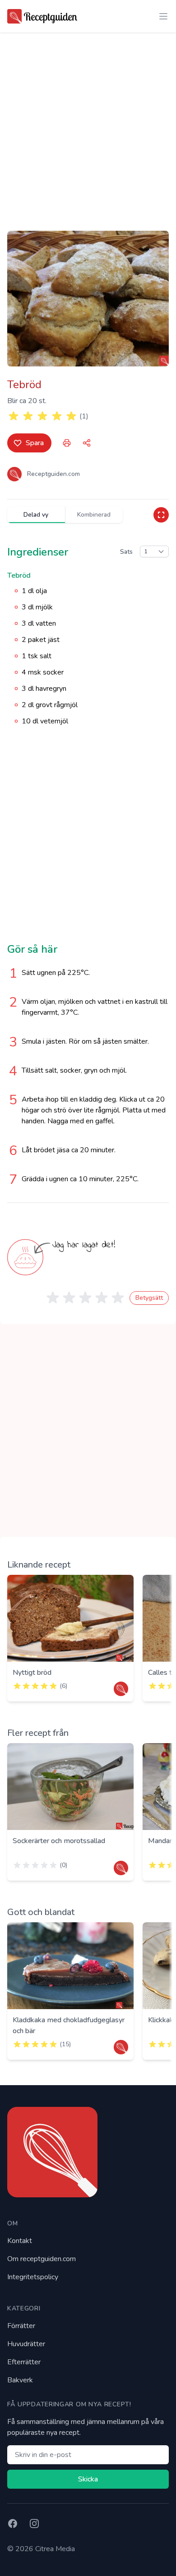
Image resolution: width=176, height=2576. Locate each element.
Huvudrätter (26, 2344)
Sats (126, 552)
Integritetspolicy (33, 2277)
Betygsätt (149, 1298)
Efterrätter (24, 2362)
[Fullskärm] (161, 515)
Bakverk (20, 2380)
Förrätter (21, 2326)
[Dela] (87, 443)
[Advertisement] (88, 124)
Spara (35, 443)
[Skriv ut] (67, 443)
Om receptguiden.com (42, 2259)
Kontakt (20, 2241)
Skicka (88, 2479)
